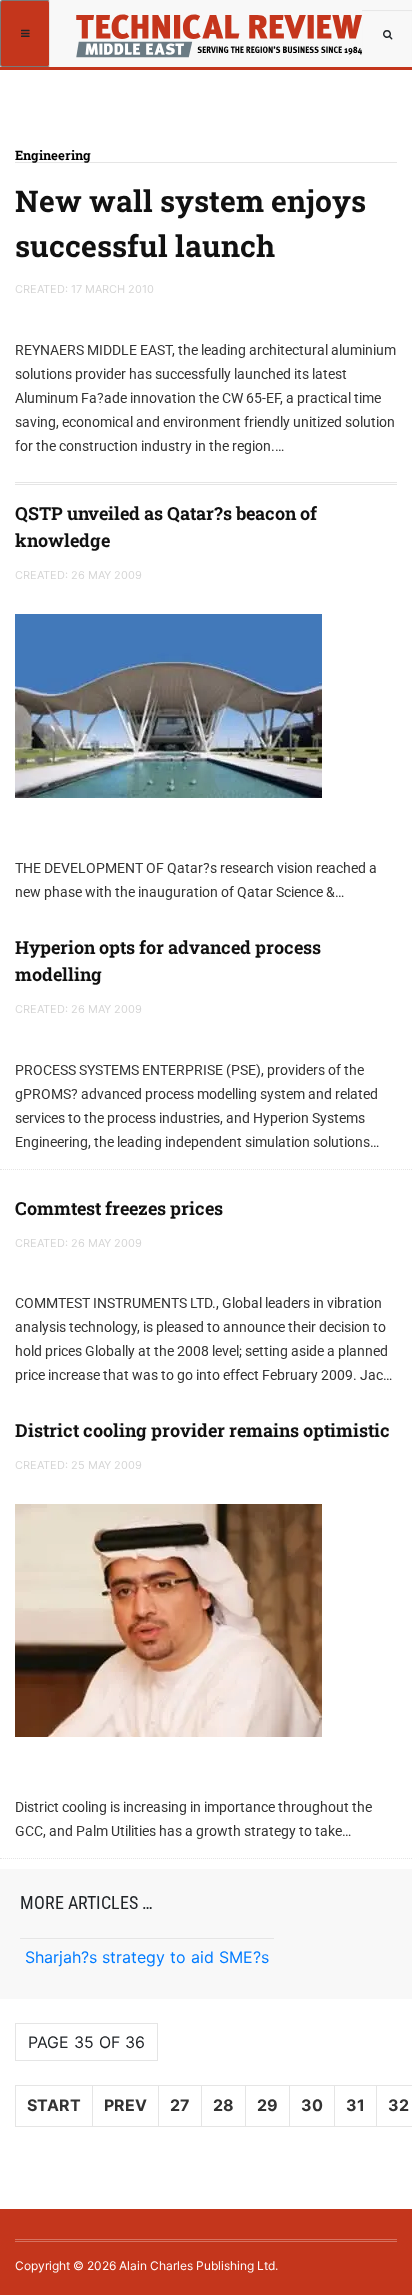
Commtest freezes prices (119, 1208)
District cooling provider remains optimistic (202, 1430)
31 (355, 2105)
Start (54, 2105)
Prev (125, 2105)
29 (267, 2105)
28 (223, 2105)
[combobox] (387, 35)
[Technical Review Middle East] (216, 25)
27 (180, 2105)
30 (312, 2105)
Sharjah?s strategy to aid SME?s (147, 1957)
